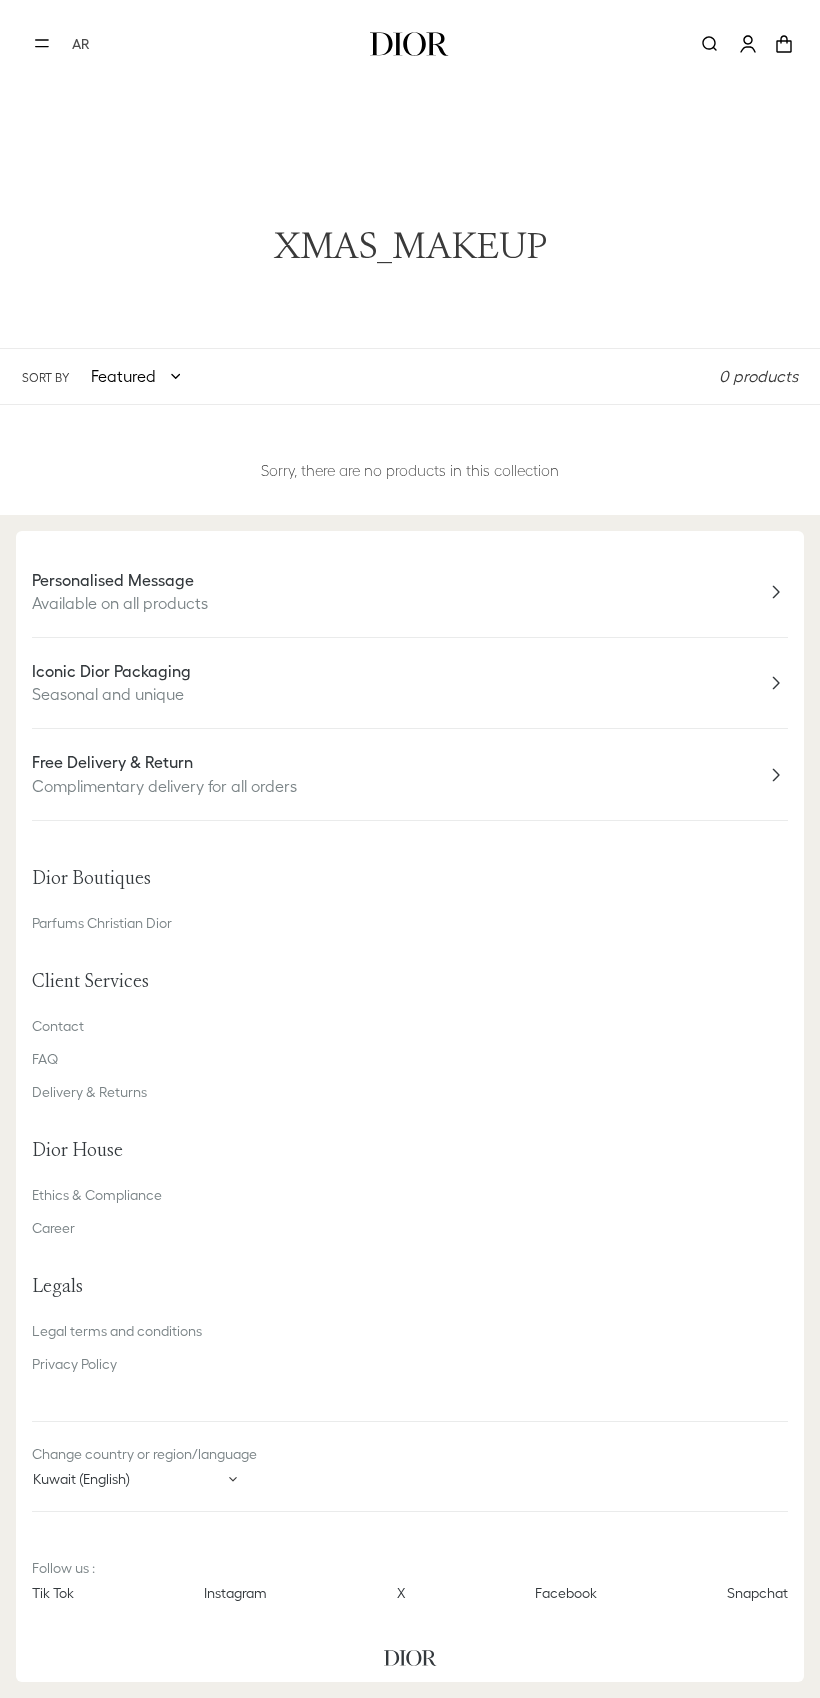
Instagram (235, 1593)
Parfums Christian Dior (102, 923)
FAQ (45, 1059)
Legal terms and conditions (117, 1331)
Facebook (566, 1593)
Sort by (45, 377)
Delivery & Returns (89, 1092)
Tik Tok (53, 1593)
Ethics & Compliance (97, 1195)
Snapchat (757, 1593)
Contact (58, 1026)
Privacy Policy (74, 1364)
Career (53, 1228)
